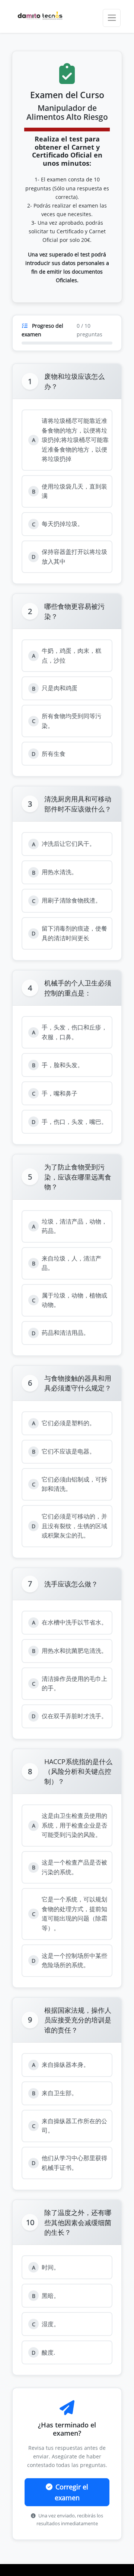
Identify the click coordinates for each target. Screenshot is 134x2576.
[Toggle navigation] (112, 18)
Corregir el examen (72, 2492)
